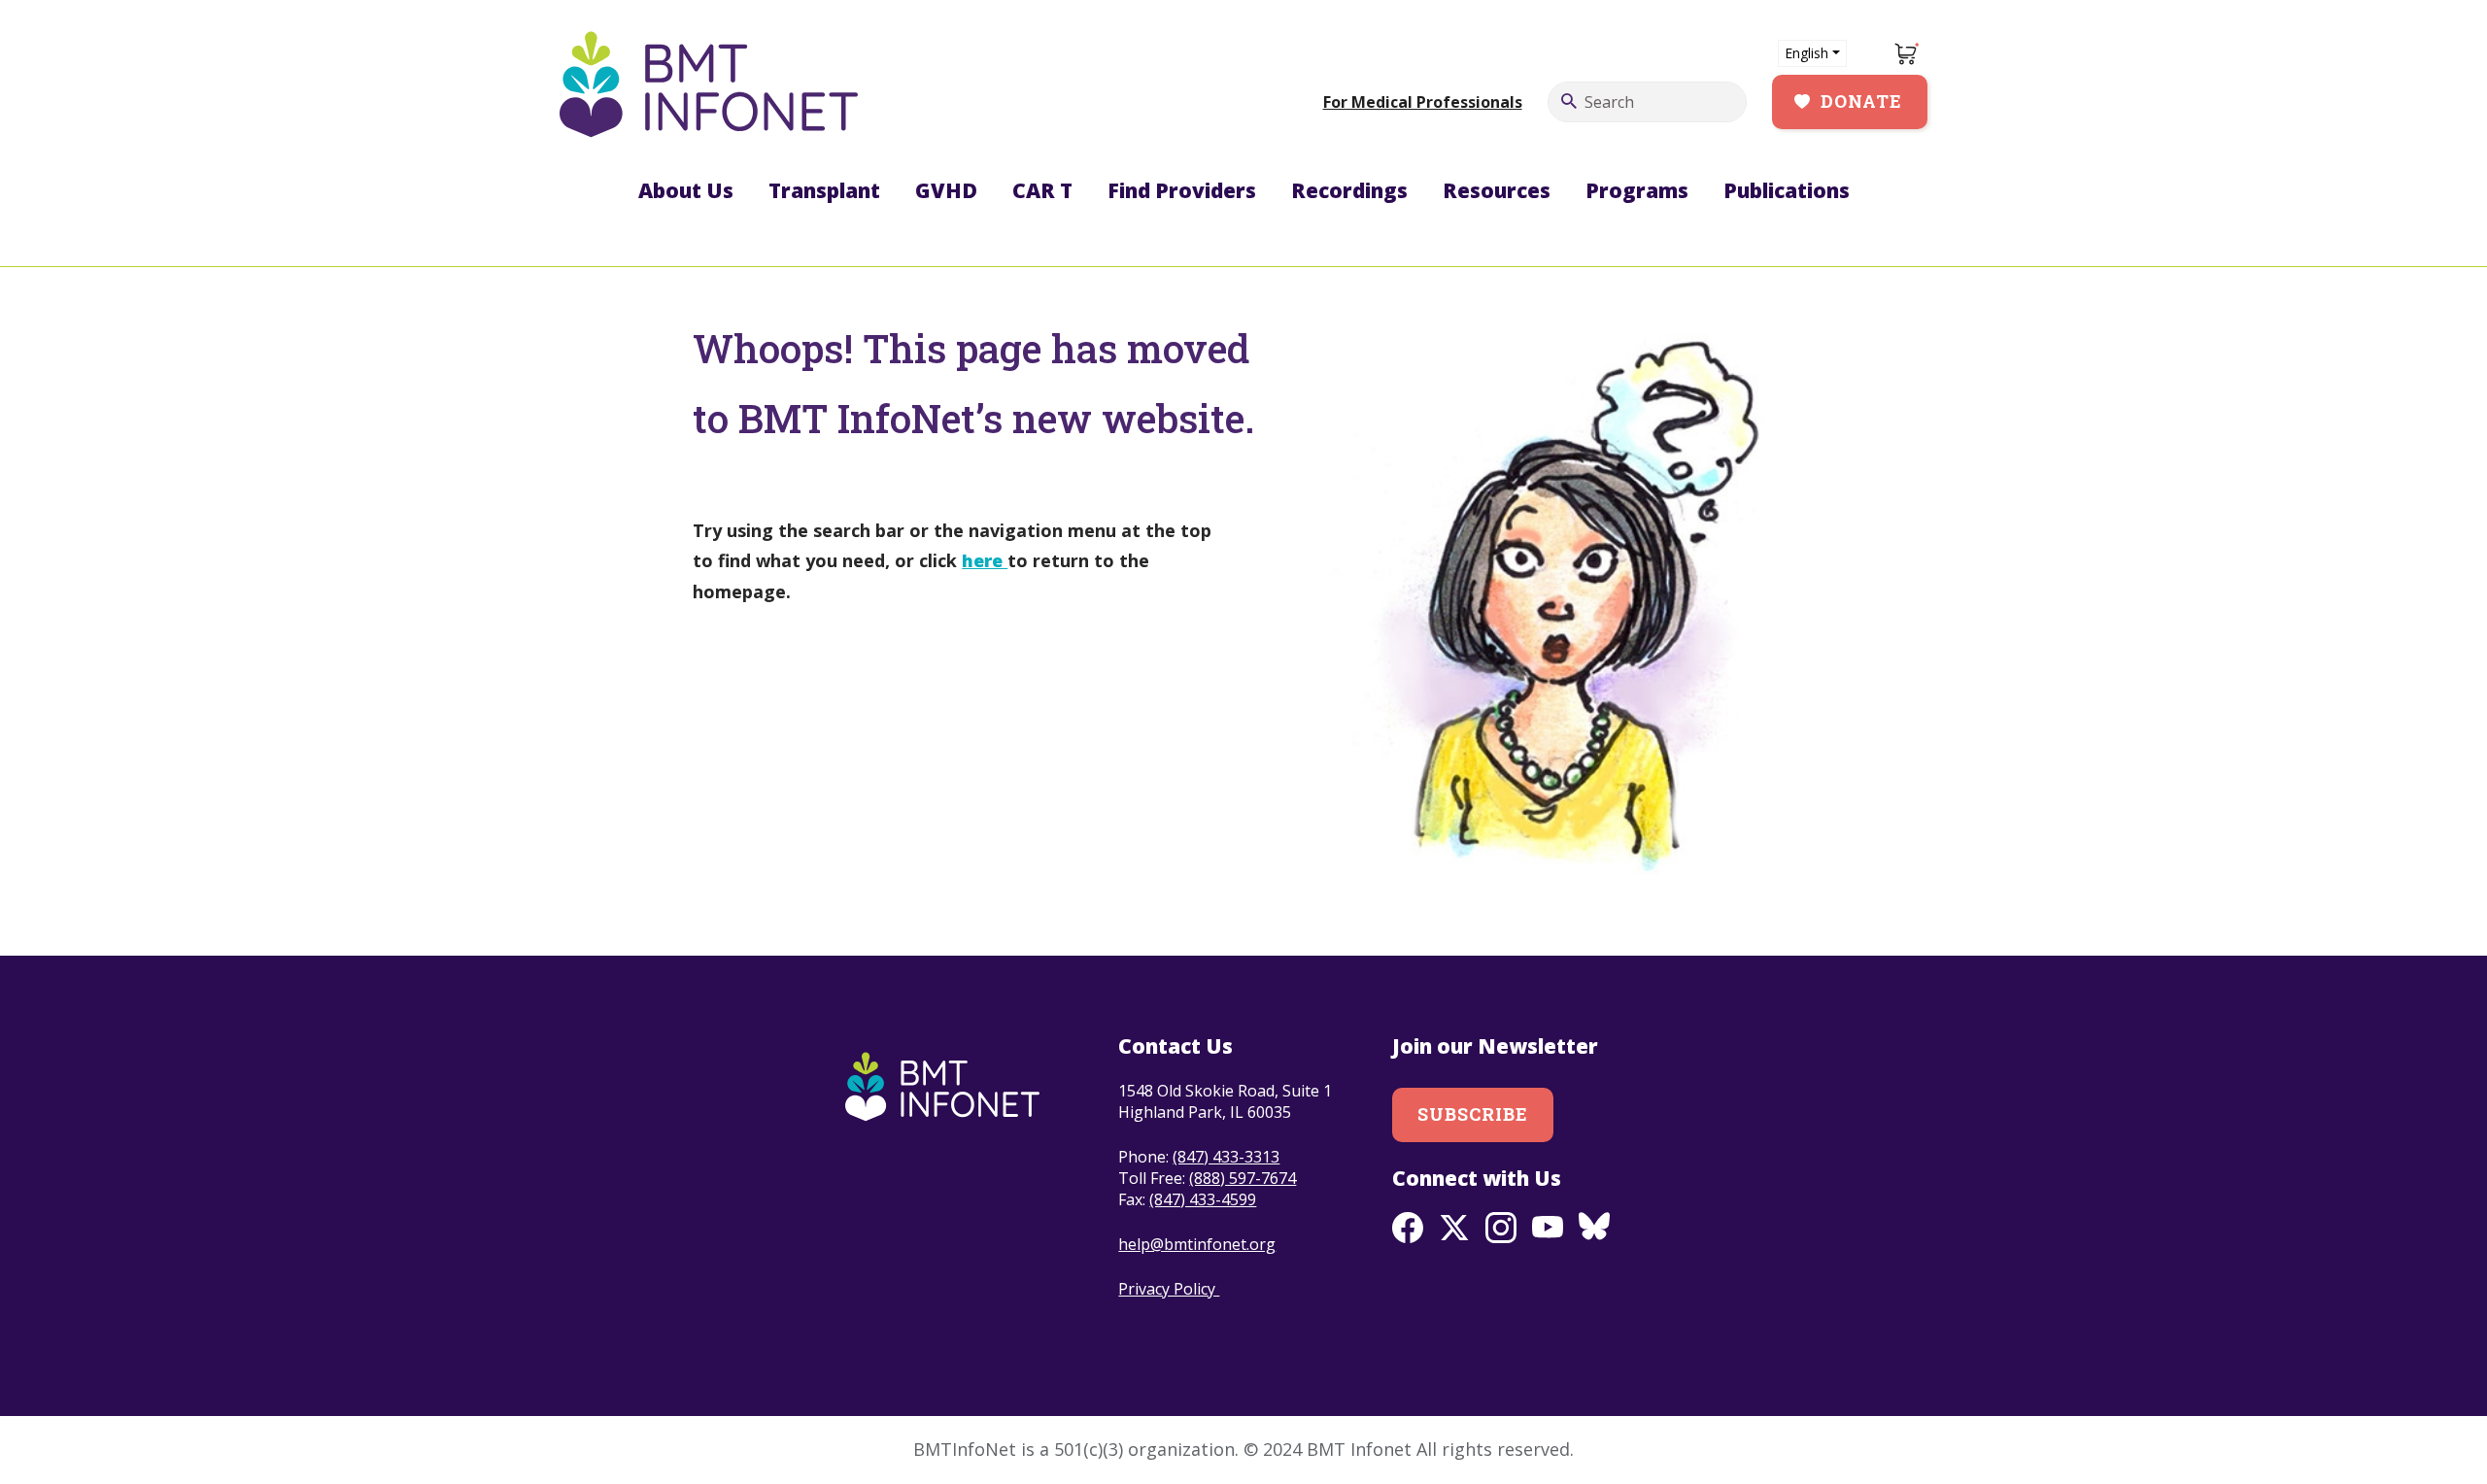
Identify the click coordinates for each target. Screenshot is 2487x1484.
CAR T (1042, 190)
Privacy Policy (1169, 1289)
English (1806, 53)
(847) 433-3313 (1226, 1157)
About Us (686, 190)
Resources (1497, 190)
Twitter (1454, 1228)
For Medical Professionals (1423, 102)
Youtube (1548, 1228)
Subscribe (1473, 1114)
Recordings (1349, 190)
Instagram (1501, 1228)
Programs (1637, 190)
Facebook (1408, 1228)
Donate (1861, 101)
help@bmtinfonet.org (1197, 1244)
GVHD (946, 190)
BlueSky (1594, 1228)
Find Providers (1182, 190)
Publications (1787, 190)
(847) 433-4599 (1203, 1199)
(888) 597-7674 (1243, 1178)
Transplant (824, 190)
